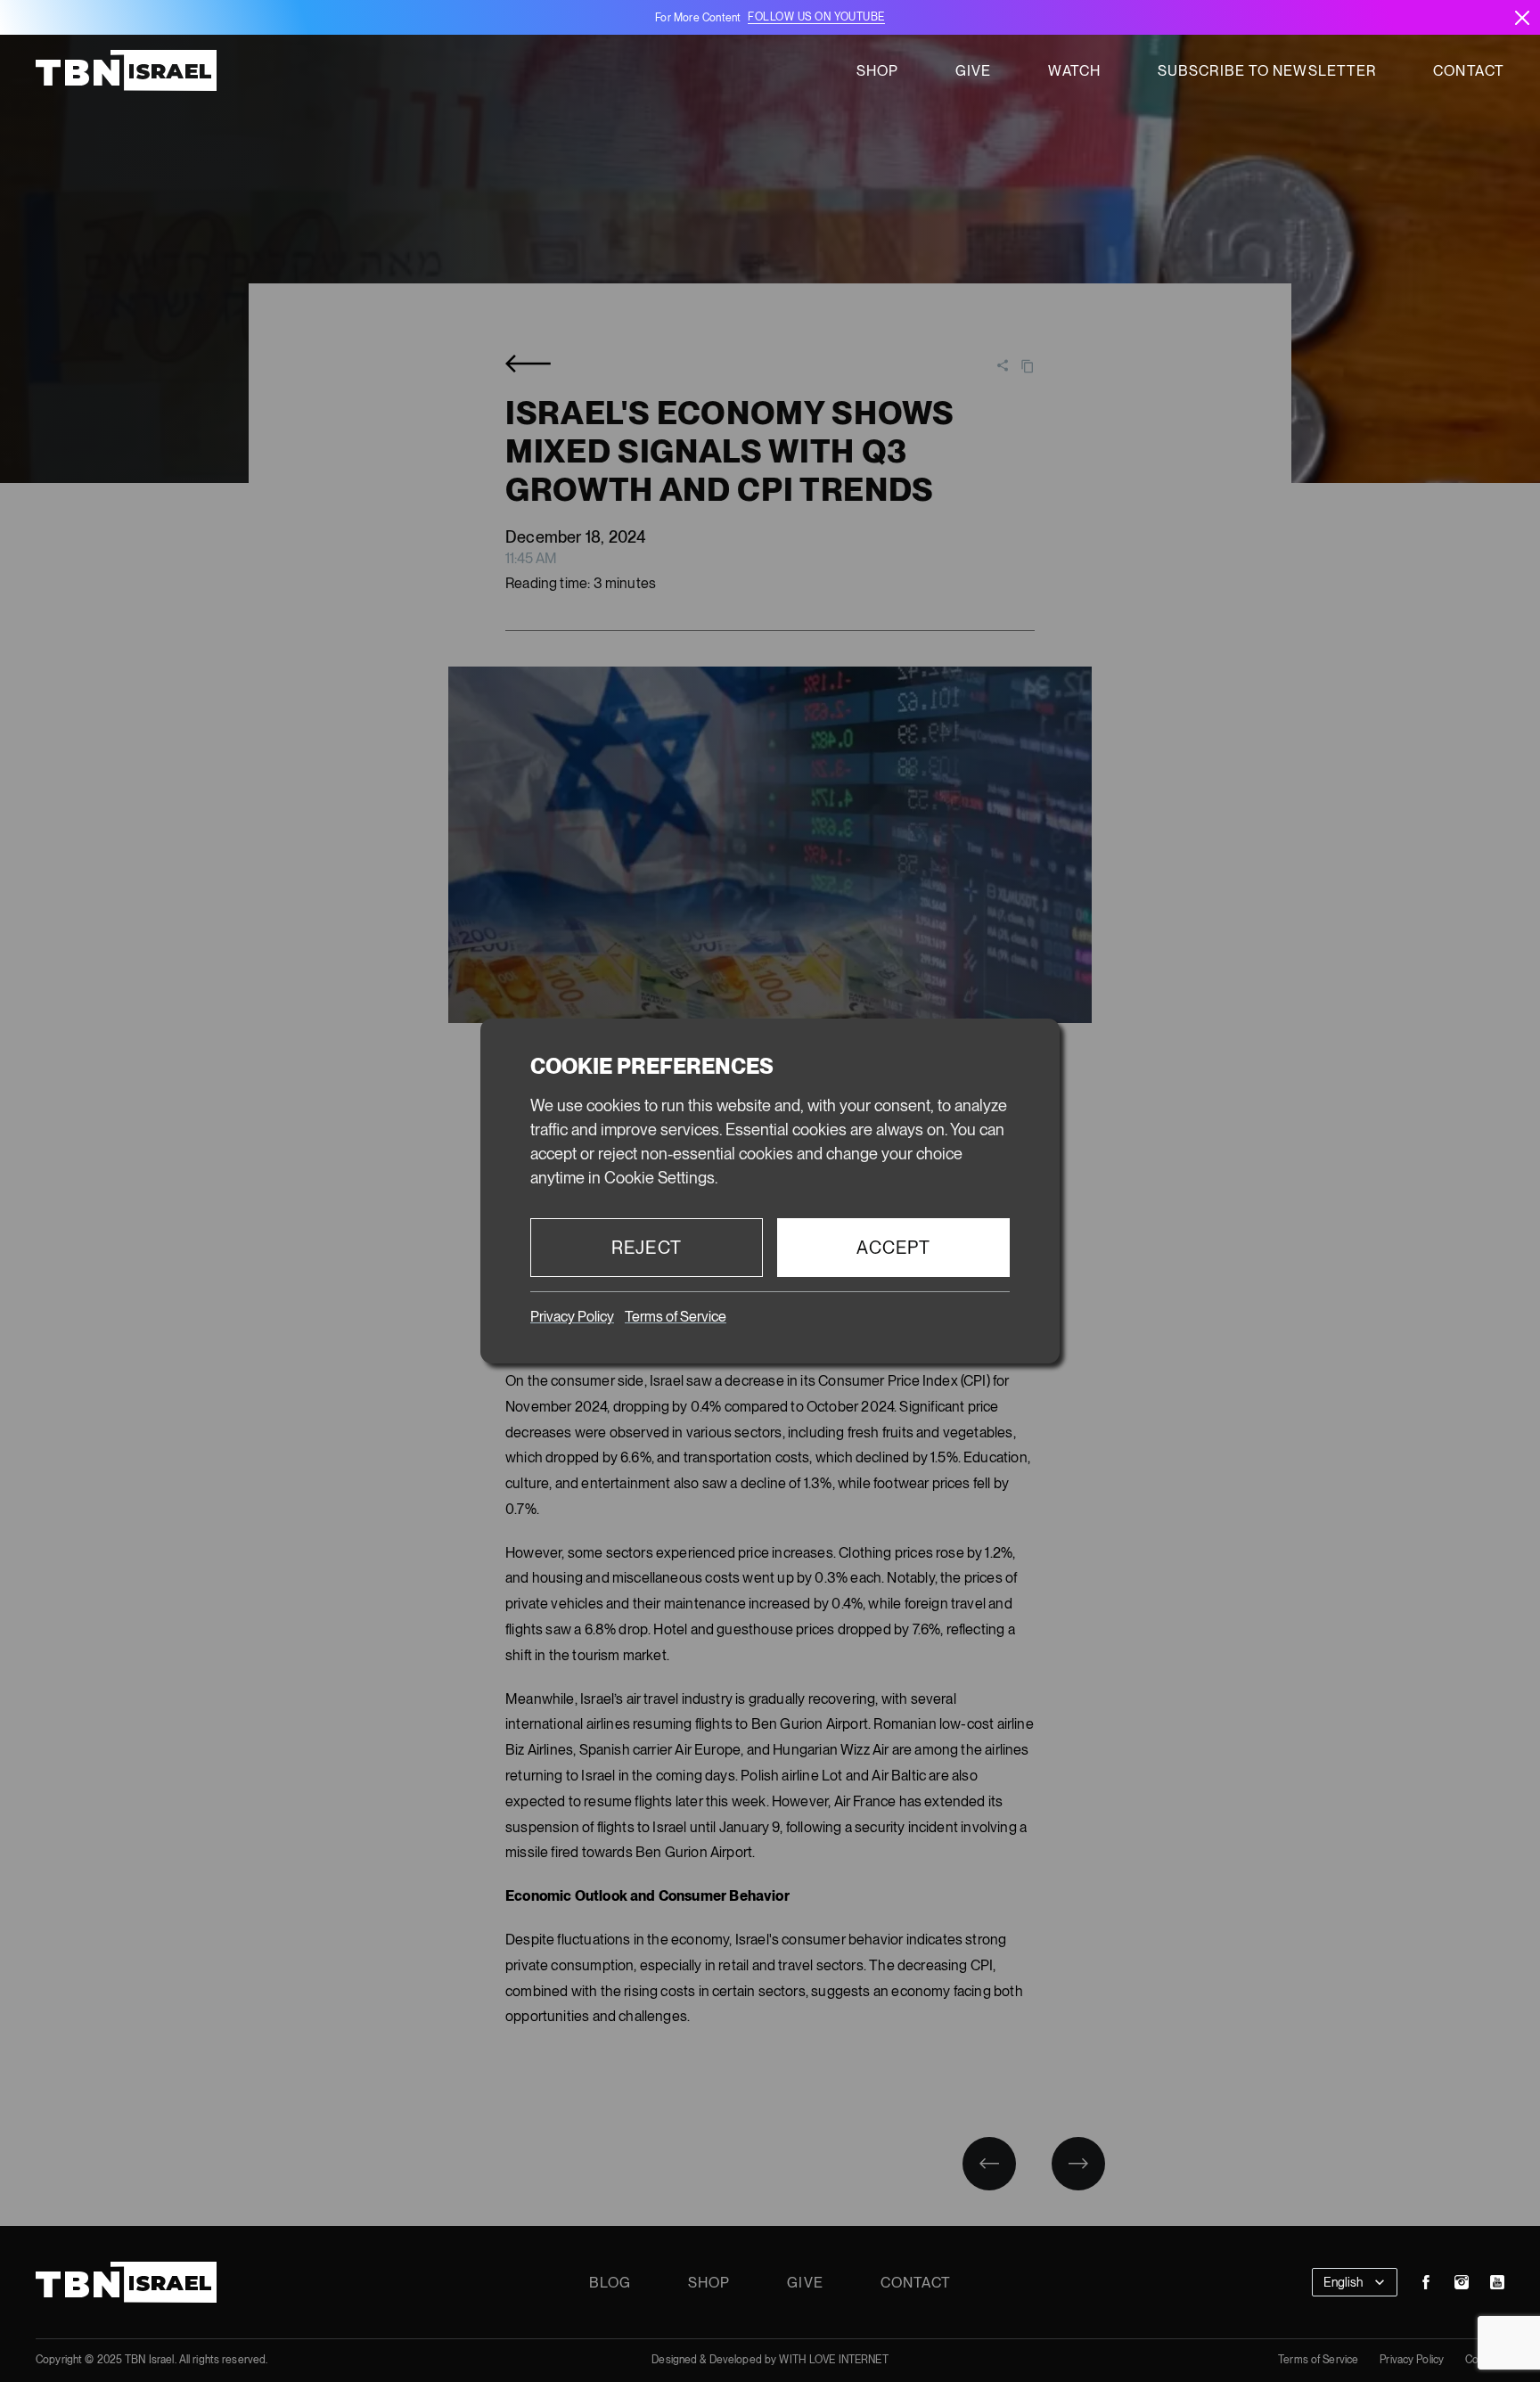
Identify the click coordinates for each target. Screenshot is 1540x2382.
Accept (894, 1248)
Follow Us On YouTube (816, 17)
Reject (647, 1248)
